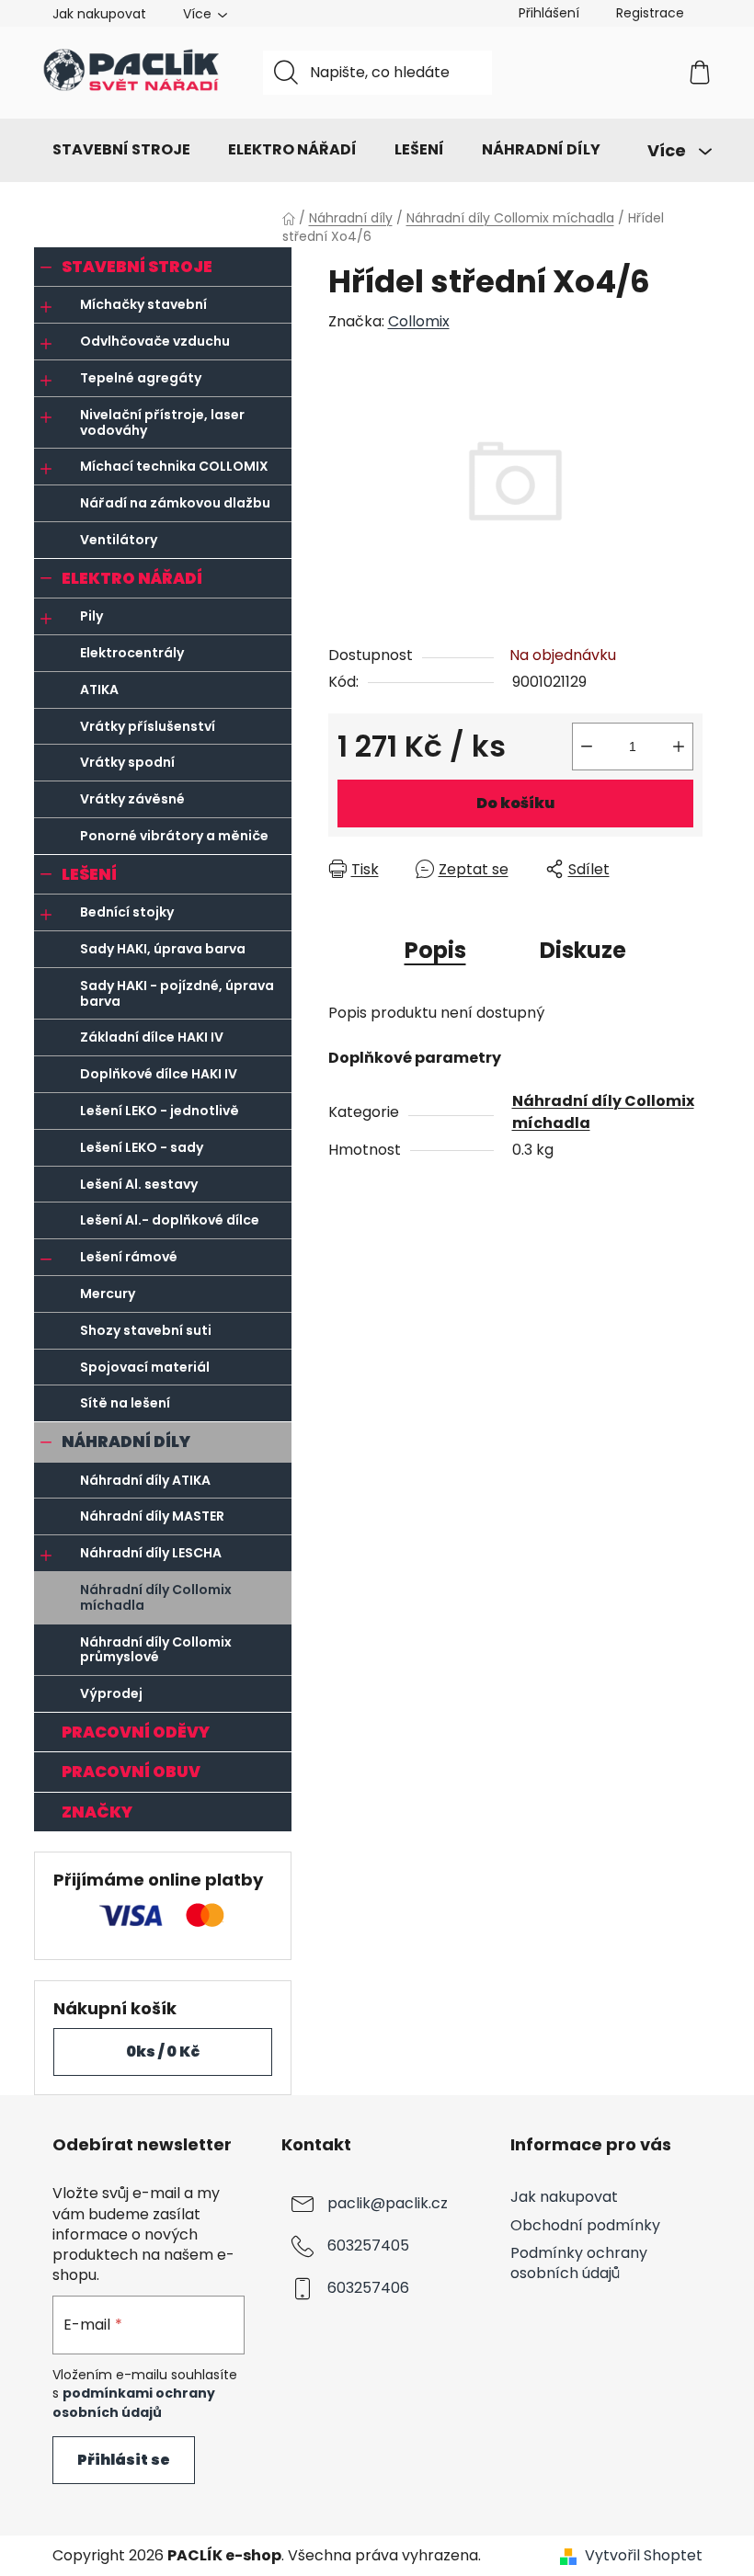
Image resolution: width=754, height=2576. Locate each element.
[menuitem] (121, 150)
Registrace (650, 13)
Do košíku (515, 803)
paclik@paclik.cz (388, 2204)
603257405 (368, 2246)
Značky (97, 1812)
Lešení (89, 874)
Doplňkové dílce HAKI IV (159, 1074)
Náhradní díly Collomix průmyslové (156, 1650)
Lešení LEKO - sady (142, 1147)
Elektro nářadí (132, 578)
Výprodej (111, 1693)
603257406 (368, 2289)
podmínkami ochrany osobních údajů (134, 2402)
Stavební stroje (137, 267)
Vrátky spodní (127, 762)
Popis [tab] (435, 950)
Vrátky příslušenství (148, 726)
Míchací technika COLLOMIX (174, 466)
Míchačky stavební (143, 304)
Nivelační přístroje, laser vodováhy (162, 422)
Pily (91, 616)
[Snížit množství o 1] (587, 747)
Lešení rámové (129, 1257)
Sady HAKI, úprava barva (163, 949)
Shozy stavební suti (146, 1330)
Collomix (419, 321)
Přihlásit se (124, 2460)
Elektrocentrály (132, 653)
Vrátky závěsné (132, 799)
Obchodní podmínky (585, 2225)
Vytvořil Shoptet (644, 2556)
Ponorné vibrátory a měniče (174, 836)
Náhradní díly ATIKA (145, 1480)
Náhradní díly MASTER (152, 1516)
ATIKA (99, 690)
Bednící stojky (127, 912)
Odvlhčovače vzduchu (155, 341)
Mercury (108, 1294)
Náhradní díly (126, 1442)
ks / (163, 2052)
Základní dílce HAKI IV (152, 1037)
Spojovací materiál (145, 1367)
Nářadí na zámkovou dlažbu (175, 503)
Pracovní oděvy (136, 1732)
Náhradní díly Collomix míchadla (156, 1597)
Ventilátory (119, 540)
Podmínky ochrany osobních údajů (579, 2263)
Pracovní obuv (131, 1772)
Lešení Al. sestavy (139, 1184)
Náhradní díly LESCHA (151, 1553)
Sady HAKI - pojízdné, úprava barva (177, 993)
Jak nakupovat (99, 14)
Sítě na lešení (125, 1403)
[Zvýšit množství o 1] (679, 747)
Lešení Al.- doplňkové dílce (170, 1220)
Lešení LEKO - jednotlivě (160, 1111)
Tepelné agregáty (141, 378)
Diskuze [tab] (583, 950)
